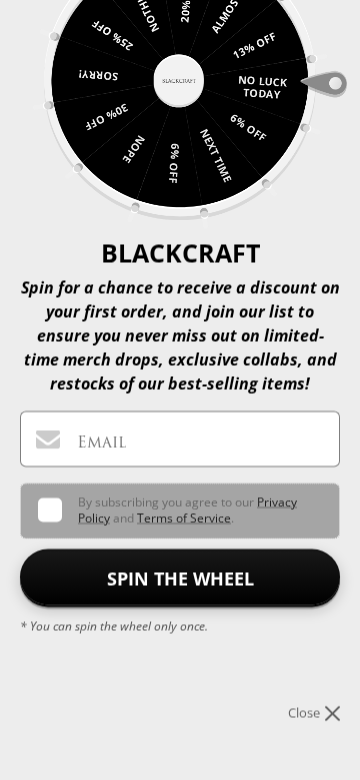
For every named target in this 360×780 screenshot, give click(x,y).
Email (101, 441)
